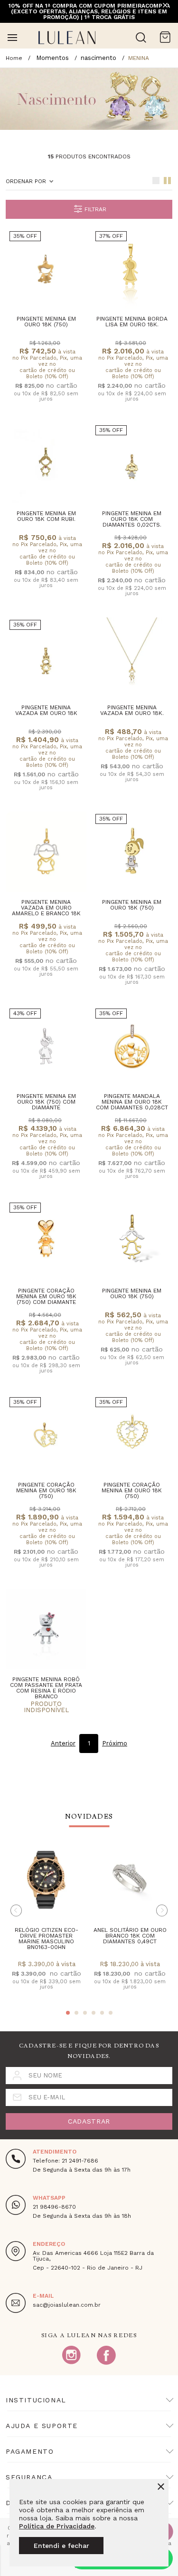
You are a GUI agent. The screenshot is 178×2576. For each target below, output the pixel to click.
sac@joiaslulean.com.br (67, 2305)
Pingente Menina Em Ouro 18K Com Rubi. (46, 516)
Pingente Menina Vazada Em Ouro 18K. (132, 710)
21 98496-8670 (54, 2207)
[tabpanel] (46, 1922)
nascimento (98, 58)
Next (162, 1910)
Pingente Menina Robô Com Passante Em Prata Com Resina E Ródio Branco (46, 1688)
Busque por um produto (141, 38)
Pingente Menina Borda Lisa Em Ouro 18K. (132, 322)
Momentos (52, 58)
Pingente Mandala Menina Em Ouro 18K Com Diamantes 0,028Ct (132, 1102)
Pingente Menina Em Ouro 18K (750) (46, 322)
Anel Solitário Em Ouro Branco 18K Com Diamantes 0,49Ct (130, 1936)
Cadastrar (89, 2121)
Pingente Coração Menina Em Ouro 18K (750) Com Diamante (46, 1296)
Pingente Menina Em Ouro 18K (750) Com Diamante (46, 1102)
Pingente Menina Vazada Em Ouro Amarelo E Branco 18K (46, 908)
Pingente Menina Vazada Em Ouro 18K (46, 710)
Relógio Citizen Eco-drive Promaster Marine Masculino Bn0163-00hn (47, 1939)
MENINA (139, 58)
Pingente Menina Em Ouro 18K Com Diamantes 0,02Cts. (132, 519)
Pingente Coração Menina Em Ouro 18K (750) (46, 1490)
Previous (16, 1910)
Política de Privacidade (57, 2526)
